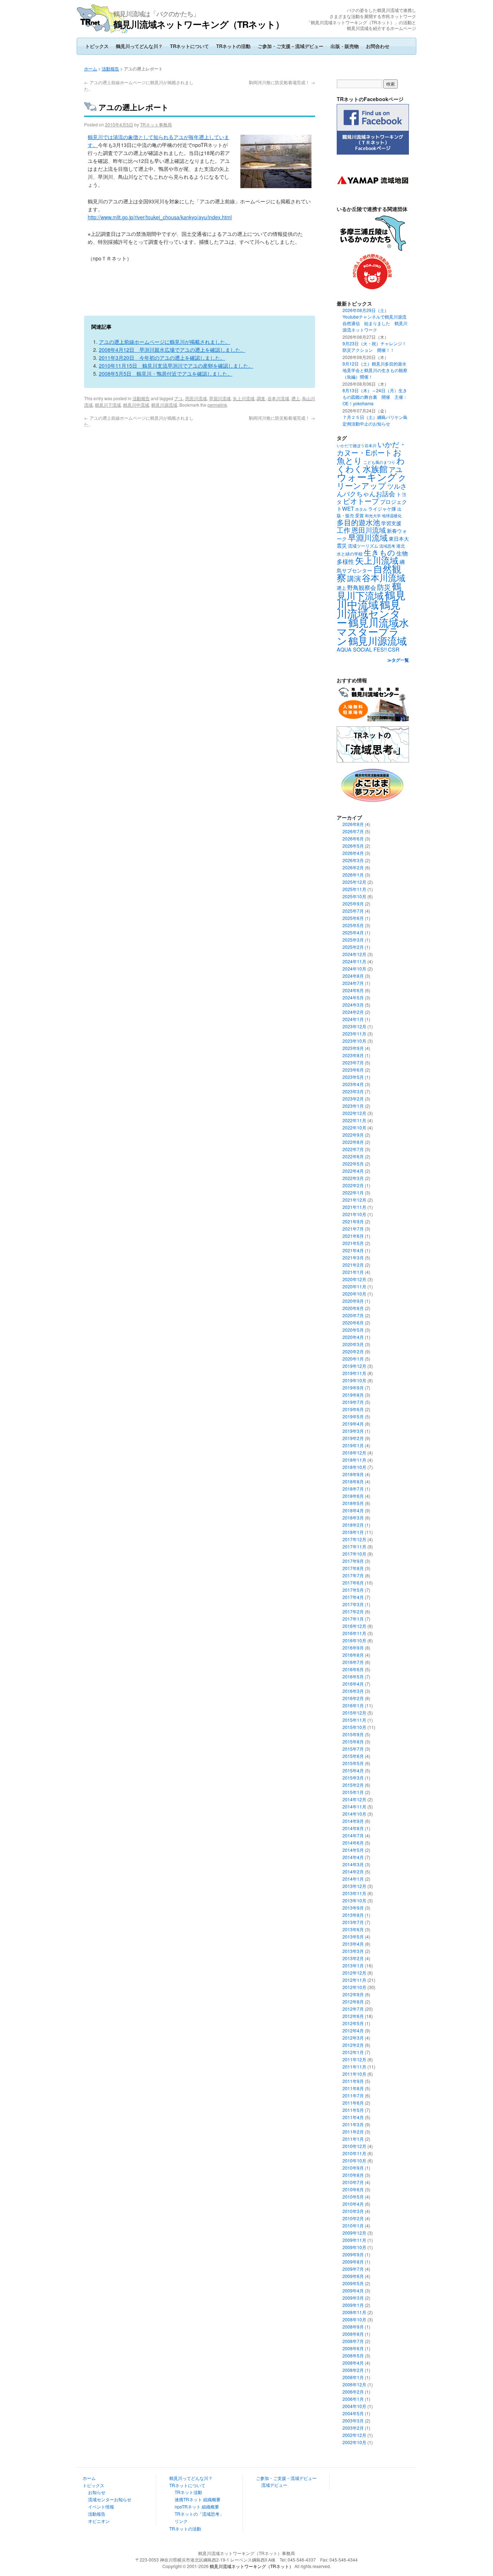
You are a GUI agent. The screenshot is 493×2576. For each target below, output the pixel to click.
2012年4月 (353, 2030)
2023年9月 (353, 1048)
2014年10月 (354, 1814)
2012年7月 (353, 2009)
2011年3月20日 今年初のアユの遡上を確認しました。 (162, 358)
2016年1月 (353, 1705)
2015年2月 (353, 1785)
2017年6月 (353, 1583)
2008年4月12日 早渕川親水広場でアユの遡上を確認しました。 (172, 350)
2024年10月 (354, 969)
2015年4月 (353, 1770)
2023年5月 (353, 1077)
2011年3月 (353, 2124)
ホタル (361, 509)
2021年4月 (353, 1250)
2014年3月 (353, 1864)
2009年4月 (353, 2290)
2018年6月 (353, 1496)
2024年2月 (353, 1012)
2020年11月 (354, 1286)
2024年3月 (353, 1005)
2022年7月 (353, 1149)
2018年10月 (354, 1467)
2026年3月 (353, 860)
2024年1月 (353, 1019)
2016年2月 (353, 1698)
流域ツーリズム (363, 546)
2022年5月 (353, 1164)
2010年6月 (353, 2189)
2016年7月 (353, 1662)
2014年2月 (353, 1872)
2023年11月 (354, 1034)
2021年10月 (354, 1214)
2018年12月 (354, 1453)
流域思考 (387, 546)
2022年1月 (353, 1192)
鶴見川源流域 (164, 405)
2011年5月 (353, 2110)
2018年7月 (353, 1489)
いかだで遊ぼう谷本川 (357, 445)
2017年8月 (353, 1568)
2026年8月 (353, 824)
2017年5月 (353, 1590)
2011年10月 (354, 2074)
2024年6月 (353, 990)
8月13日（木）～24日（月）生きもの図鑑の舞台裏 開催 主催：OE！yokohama (375, 397)
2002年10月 (354, 2442)
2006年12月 (354, 2384)
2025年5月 (353, 925)
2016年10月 (354, 1640)
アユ (179, 398)
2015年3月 (353, 1778)
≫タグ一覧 (398, 660)
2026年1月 (353, 875)
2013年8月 (353, 1915)
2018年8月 (353, 1481)
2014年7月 (353, 1835)
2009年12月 (354, 2233)
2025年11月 (354, 889)
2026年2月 (353, 867)
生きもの (379, 552)
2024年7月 (353, 983)
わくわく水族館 (371, 464)
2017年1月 (353, 1619)
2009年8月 (353, 2262)
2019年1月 (353, 1445)
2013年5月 (353, 1937)
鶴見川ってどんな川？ (139, 46)
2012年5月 (353, 2023)
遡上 (296, 398)
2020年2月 (353, 1351)
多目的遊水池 (358, 522)
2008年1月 (353, 2377)
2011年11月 (354, 2067)
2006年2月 (353, 2392)
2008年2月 (353, 2370)
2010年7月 (353, 2182)
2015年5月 (353, 1763)
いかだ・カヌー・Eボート (372, 448)
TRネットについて (189, 46)
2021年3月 (353, 1257)
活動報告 (110, 68)
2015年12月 (354, 1713)
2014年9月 (353, 1821)
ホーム (91, 68)
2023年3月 (353, 1091)
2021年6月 (353, 1236)
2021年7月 (353, 1229)
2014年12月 (354, 1799)
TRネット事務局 (156, 124)
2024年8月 (353, 976)
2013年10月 (354, 1900)
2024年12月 (354, 954)
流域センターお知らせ (110, 2499)
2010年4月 (353, 2204)
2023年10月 (354, 1041)
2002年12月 (354, 2435)
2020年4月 (353, 1337)
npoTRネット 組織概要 (197, 2506)
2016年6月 (353, 1669)
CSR (394, 649)
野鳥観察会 (362, 587)
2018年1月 (353, 1532)
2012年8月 (353, 2002)
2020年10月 (354, 1294)
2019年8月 (353, 1395)
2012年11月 (354, 1980)
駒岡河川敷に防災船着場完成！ (282, 82)
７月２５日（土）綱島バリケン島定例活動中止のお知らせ (375, 420)
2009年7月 (353, 2269)
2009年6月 (353, 2276)
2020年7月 (353, 1315)
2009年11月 (354, 2240)
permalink (217, 405)
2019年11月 (354, 1373)
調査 (261, 398)
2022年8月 (353, 1142)
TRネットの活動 (233, 46)
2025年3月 (353, 940)
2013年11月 (354, 1893)
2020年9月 (353, 1301)
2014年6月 (353, 1843)
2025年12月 (354, 882)
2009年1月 (353, 2305)
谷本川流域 (278, 398)
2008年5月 (353, 2355)
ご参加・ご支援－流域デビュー (291, 46)
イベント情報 (101, 2506)
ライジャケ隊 (382, 509)
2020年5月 (353, 1330)
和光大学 (373, 516)
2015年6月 (353, 1756)
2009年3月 (353, 2298)
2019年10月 (354, 1380)
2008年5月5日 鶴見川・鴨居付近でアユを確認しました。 (166, 373)
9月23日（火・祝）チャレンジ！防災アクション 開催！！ (374, 347)
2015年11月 (354, 1720)
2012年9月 (353, 1994)
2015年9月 (353, 1734)
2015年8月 (353, 1741)
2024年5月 (353, 997)
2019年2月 (353, 1438)
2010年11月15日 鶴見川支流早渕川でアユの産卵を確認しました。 (176, 366)
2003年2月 (353, 2428)
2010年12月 (354, 2146)
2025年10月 (354, 896)
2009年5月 (353, 2283)
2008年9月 (353, 2327)
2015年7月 (353, 1749)
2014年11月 (354, 1806)
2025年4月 (353, 932)
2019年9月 (353, 1388)
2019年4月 (353, 1424)
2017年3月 (353, 1604)
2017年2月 (353, 1611)
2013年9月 (353, 1908)
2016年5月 (353, 1676)
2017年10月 (354, 1554)
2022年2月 (353, 1185)
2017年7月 (353, 1575)
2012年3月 (353, 2038)
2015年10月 (354, 1727)
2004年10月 (354, 2406)
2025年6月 (353, 918)
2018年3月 (353, 1518)
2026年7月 (353, 831)
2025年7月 (353, 911)
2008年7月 (353, 2341)
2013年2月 (353, 1958)
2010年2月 (353, 2218)
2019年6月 (353, 1409)
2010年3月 (353, 2211)
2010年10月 (354, 2160)
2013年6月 (353, 1929)
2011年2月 (353, 2132)
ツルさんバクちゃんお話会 (372, 490)
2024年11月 (354, 961)
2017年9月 (353, 1561)
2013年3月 (353, 1951)
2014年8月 (353, 1828)
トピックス (97, 46)
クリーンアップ (372, 481)
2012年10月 (354, 1987)
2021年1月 (353, 1272)
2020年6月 (353, 1322)
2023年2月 (353, 1099)
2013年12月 (354, 1886)
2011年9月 (353, 2081)
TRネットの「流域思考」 (199, 2514)
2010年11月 (354, 2153)
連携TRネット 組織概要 (198, 2499)
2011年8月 (353, 2088)
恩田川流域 (196, 398)
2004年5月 (353, 2413)
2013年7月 (353, 1922)
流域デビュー (274, 2485)
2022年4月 (353, 1171)
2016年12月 (354, 1626)
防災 (384, 587)
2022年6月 (353, 1156)
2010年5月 (353, 2197)
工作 (344, 530)
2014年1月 (353, 1879)
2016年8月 (353, 1655)
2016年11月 (354, 1633)
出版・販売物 (345, 46)
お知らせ (97, 2492)
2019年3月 (353, 1431)
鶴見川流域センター (369, 613)
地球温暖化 (392, 515)
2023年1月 (353, 1106)
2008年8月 (353, 2334)
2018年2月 (353, 1525)
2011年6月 (353, 2103)
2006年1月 (353, 2399)
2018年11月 (354, 1460)
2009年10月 (354, 2247)
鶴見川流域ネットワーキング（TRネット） (199, 24)
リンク (181, 2521)
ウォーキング (367, 477)
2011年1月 (353, 2139)
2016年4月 (353, 1684)
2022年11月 (354, 1120)
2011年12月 (354, 2059)
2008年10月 (354, 2319)
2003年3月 (353, 2421)
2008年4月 (353, 2363)
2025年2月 (353, 947)
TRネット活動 (188, 2492)
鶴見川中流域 (136, 405)
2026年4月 (353, 853)
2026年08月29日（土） (366, 310)
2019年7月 (353, 1402)
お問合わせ (378, 46)
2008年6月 (353, 2348)
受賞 (359, 515)
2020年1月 (353, 1359)
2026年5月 (353, 846)
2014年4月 (353, 1857)
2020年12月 (354, 1279)
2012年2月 (353, 2045)
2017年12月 (354, 1539)
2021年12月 (354, 1200)
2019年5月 (353, 1416)
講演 (354, 578)
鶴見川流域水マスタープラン (373, 631)
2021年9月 (353, 1221)
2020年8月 (353, 1308)
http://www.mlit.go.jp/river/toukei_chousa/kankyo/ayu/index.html (160, 217)
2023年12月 (354, 1026)
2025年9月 (353, 904)
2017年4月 (353, 1597)
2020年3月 (353, 1344)
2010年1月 (353, 2225)
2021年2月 (353, 1265)
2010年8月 (353, 2175)
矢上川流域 (244, 398)
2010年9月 (353, 2168)
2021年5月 (353, 1243)
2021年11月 (354, 1207)
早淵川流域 (220, 398)
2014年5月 (353, 1850)
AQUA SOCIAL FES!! (362, 649)
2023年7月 (353, 1062)
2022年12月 (354, 1113)
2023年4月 (353, 1084)
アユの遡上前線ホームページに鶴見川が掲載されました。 (165, 342)
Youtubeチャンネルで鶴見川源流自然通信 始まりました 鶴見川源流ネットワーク (375, 323)
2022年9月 (353, 1135)
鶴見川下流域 (108, 405)
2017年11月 (354, 1546)
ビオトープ (361, 501)
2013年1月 (353, 1965)
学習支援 (391, 523)
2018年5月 (353, 1503)
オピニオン (99, 2521)
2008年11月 (354, 2312)
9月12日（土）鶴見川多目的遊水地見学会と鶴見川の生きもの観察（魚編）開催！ (375, 370)
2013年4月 (353, 1944)
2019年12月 (354, 1366)
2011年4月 (353, 2117)
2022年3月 (353, 1178)
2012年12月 (354, 1973)
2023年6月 (353, 1070)
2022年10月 (354, 1127)
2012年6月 (353, 2016)
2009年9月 (353, 2254)
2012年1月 (353, 2052)
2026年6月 (353, 839)
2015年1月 (353, 1792)
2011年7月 (353, 2095)
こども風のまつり (379, 462)
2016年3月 (353, 1691)
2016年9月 (353, 1648)
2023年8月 (353, 1055)
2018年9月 (353, 1474)
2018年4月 (353, 1510)
